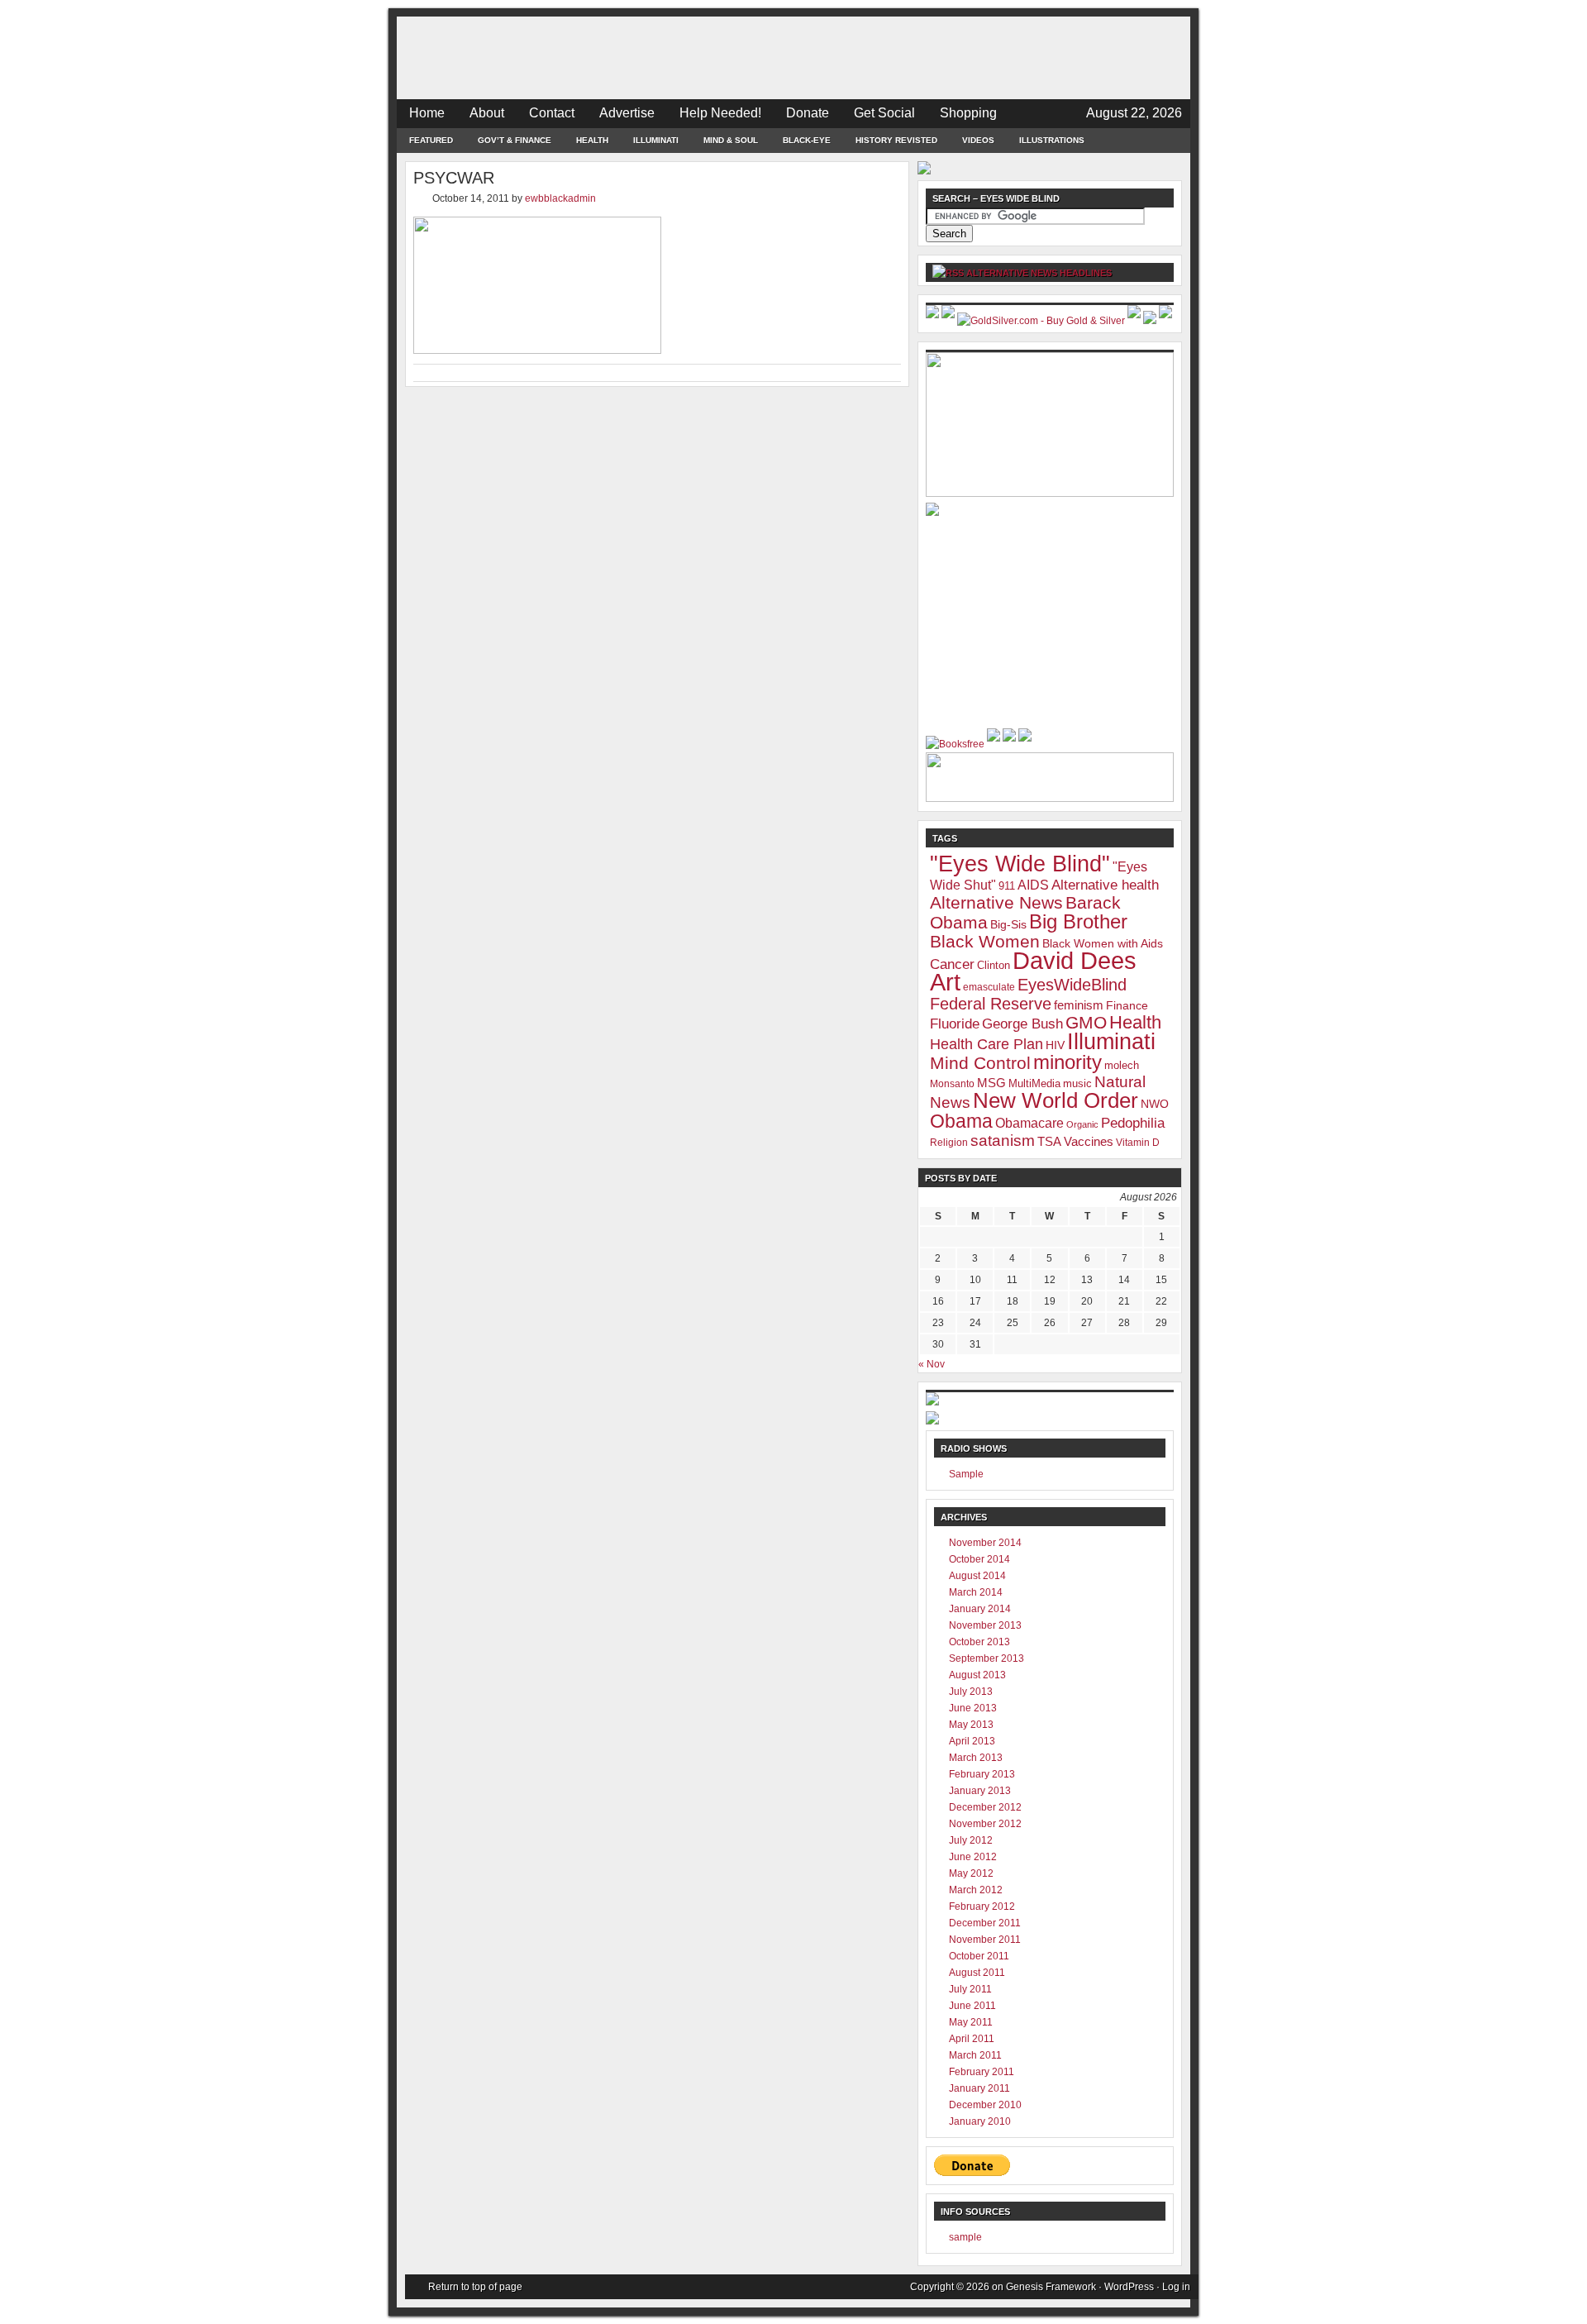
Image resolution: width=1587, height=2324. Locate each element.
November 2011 (985, 1940)
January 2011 (979, 2088)
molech (1122, 1065)
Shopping (968, 113)
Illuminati (656, 140)
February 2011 (982, 2072)
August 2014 (977, 1576)
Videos (978, 140)
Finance (1127, 1005)
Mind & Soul (731, 140)
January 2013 (980, 1791)
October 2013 (979, 1642)
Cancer (952, 964)
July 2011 (970, 1989)
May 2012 (971, 1873)
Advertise (627, 113)
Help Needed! (720, 113)
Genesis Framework (1051, 2287)
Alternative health (1105, 885)
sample (965, 2237)
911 (1007, 886)
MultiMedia (1034, 1083)
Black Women (985, 942)
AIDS (1033, 885)
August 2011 (977, 1973)
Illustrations (1052, 140)
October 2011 (979, 1956)
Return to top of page (475, 2287)
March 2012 (976, 1890)
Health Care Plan (987, 1044)
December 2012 (985, 1807)
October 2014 (979, 1559)
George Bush (1022, 1024)
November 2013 (985, 1625)
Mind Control (980, 1063)
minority (1068, 1062)
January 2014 (980, 1609)
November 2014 (985, 1543)
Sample (966, 1474)
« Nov (932, 1364)
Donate (808, 113)
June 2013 (973, 1708)
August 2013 (977, 1675)
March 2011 (975, 2055)
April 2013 (972, 1741)
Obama (961, 1121)
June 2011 (972, 2006)
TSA (1049, 1141)
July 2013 (971, 1692)
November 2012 (985, 1824)
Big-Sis (1008, 924)
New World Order (1056, 1100)
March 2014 (976, 1592)
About (487, 113)
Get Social (884, 113)
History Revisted (896, 140)
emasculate (989, 987)
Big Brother (1078, 922)
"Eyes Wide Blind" (1020, 864)
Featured (431, 140)
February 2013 (982, 1774)
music (1077, 1083)
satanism (1003, 1141)
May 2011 (971, 2022)
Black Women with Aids (1103, 943)
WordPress (1129, 2287)
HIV (1055, 1045)
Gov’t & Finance (515, 140)
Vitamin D (1138, 1143)
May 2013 (971, 1725)
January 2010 (980, 2121)
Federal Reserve (991, 1004)
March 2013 (976, 1758)
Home (427, 113)
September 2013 (987, 1658)
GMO (1086, 1022)
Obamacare (1029, 1123)
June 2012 (973, 1857)
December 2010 (985, 2105)
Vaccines (1089, 1141)
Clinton (994, 965)
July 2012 (971, 1840)
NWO (1155, 1104)
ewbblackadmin (560, 198)
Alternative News (996, 902)
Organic (1082, 1124)
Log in (1176, 2287)
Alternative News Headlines (1039, 273)
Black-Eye (807, 140)
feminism (1079, 1005)
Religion (949, 1143)
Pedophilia (1133, 1123)
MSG (991, 1083)
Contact (552, 113)
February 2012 (982, 1906)
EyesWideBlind (1072, 985)
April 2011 (972, 2039)
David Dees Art (1033, 971)
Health (592, 140)
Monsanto (952, 1084)
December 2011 (985, 1923)
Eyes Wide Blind (793, 58)
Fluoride (955, 1024)
